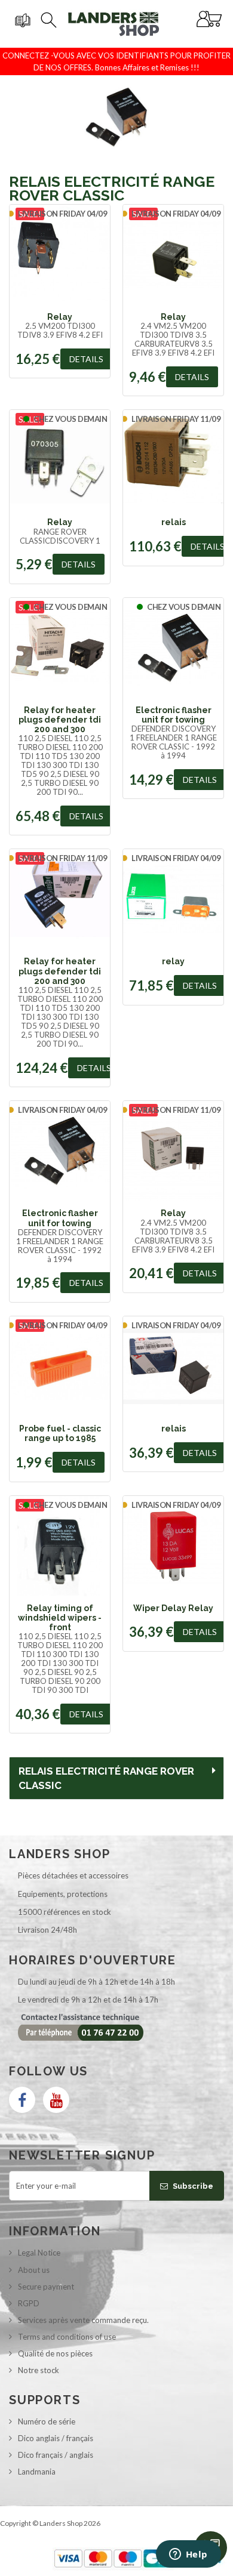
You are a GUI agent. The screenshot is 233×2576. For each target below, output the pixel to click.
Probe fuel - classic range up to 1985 (60, 1433)
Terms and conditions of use (67, 2337)
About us (34, 2270)
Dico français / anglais (56, 2455)
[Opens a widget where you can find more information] (188, 2555)
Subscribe (192, 2186)
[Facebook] (22, 2100)
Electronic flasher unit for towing (174, 715)
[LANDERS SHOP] (114, 24)
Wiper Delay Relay (173, 1608)
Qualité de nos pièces (55, 2353)
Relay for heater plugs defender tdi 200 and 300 (60, 720)
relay (173, 961)
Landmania (37, 2472)
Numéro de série (47, 2421)
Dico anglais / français (56, 2438)
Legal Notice (39, 2253)
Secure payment (46, 2287)
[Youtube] (56, 2100)
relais (174, 522)
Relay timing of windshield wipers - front (60, 1618)
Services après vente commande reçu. (83, 2320)
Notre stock (39, 2370)
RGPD (29, 2303)
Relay (60, 317)
